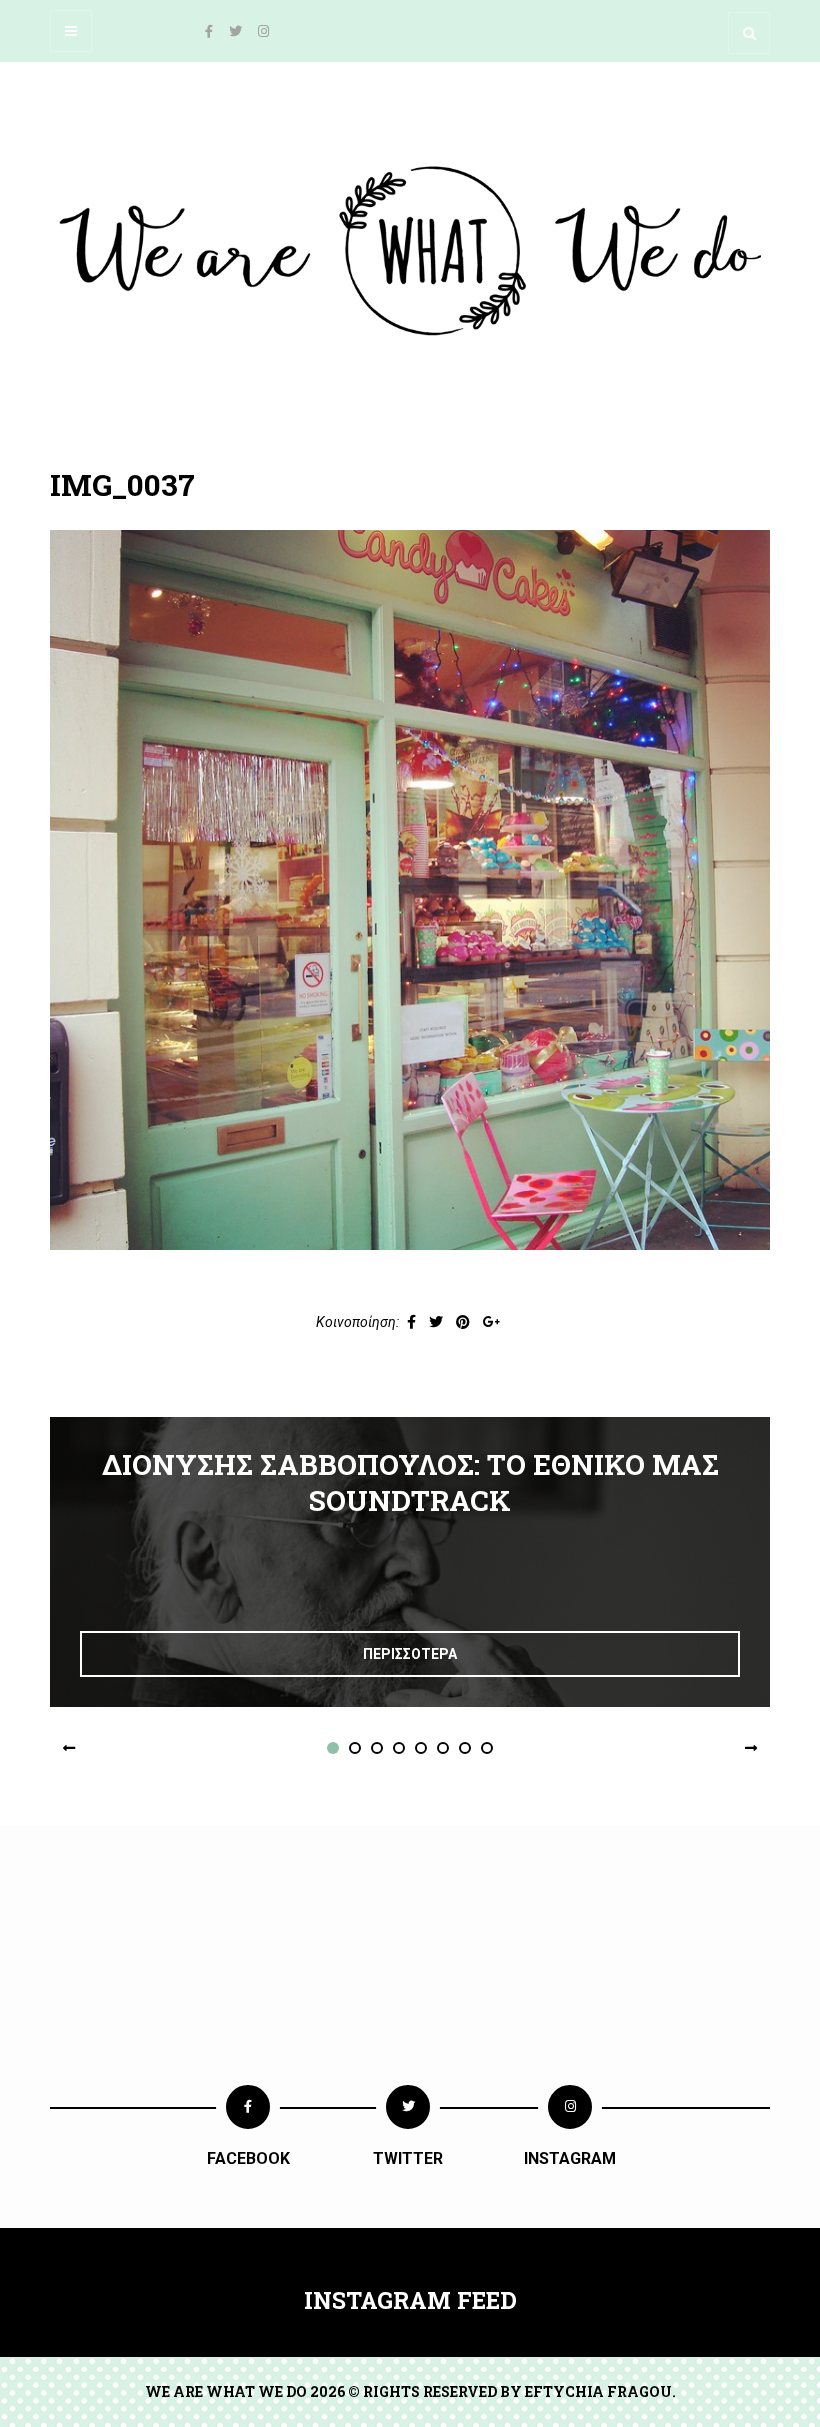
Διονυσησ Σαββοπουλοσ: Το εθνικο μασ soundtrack (410, 1482)
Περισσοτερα (410, 1654)
